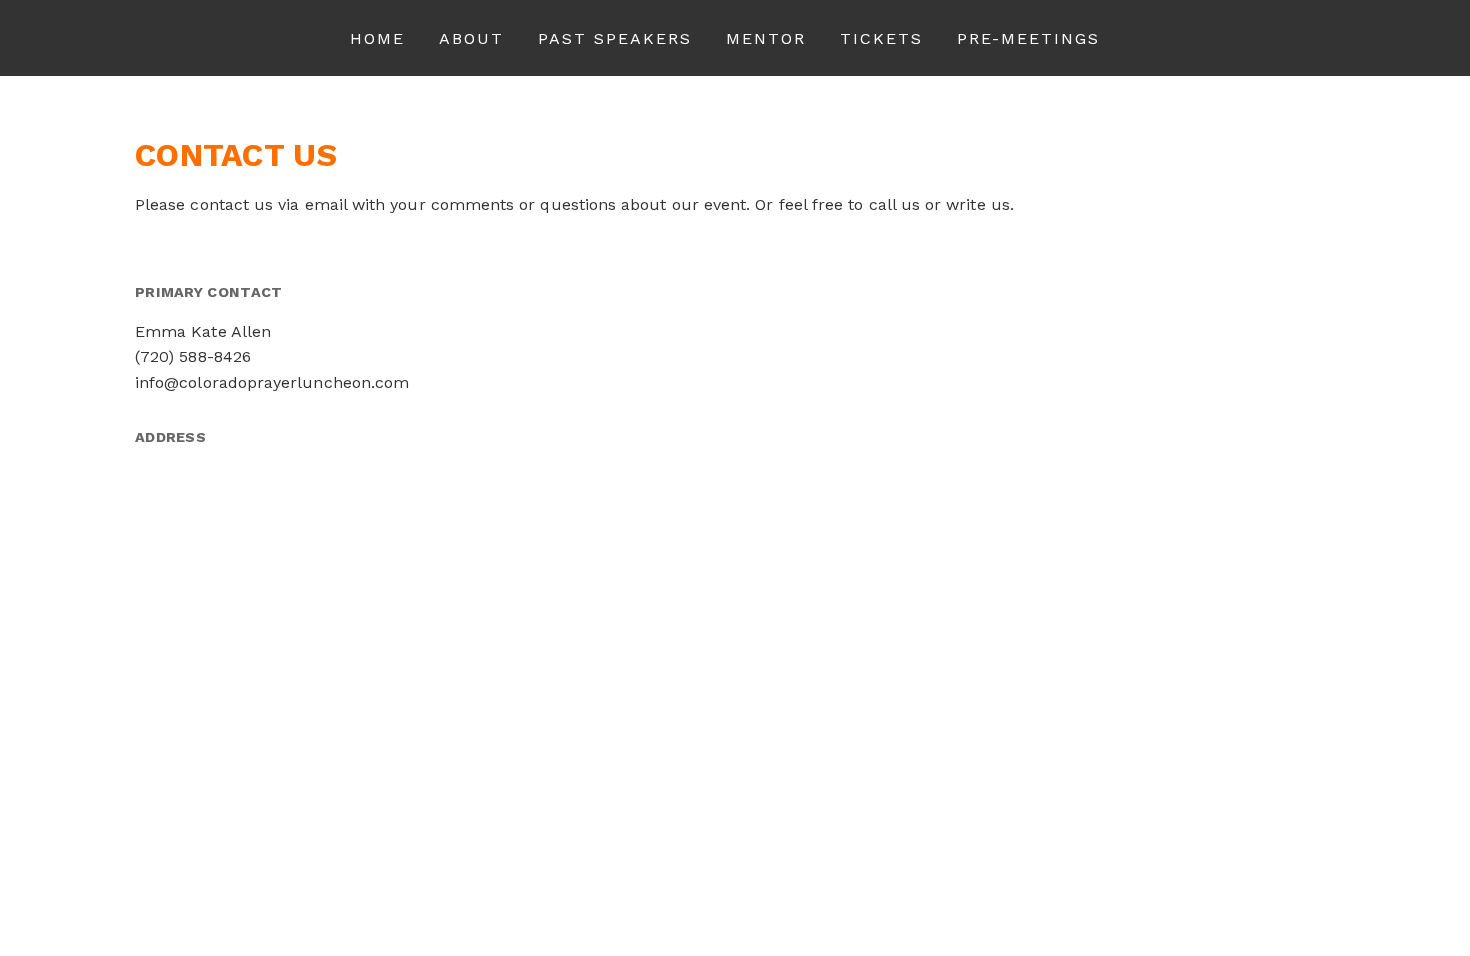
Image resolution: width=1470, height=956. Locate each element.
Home (377, 38)
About (471, 38)
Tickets (881, 38)
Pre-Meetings (1028, 38)
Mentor (766, 38)
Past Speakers (615, 38)
